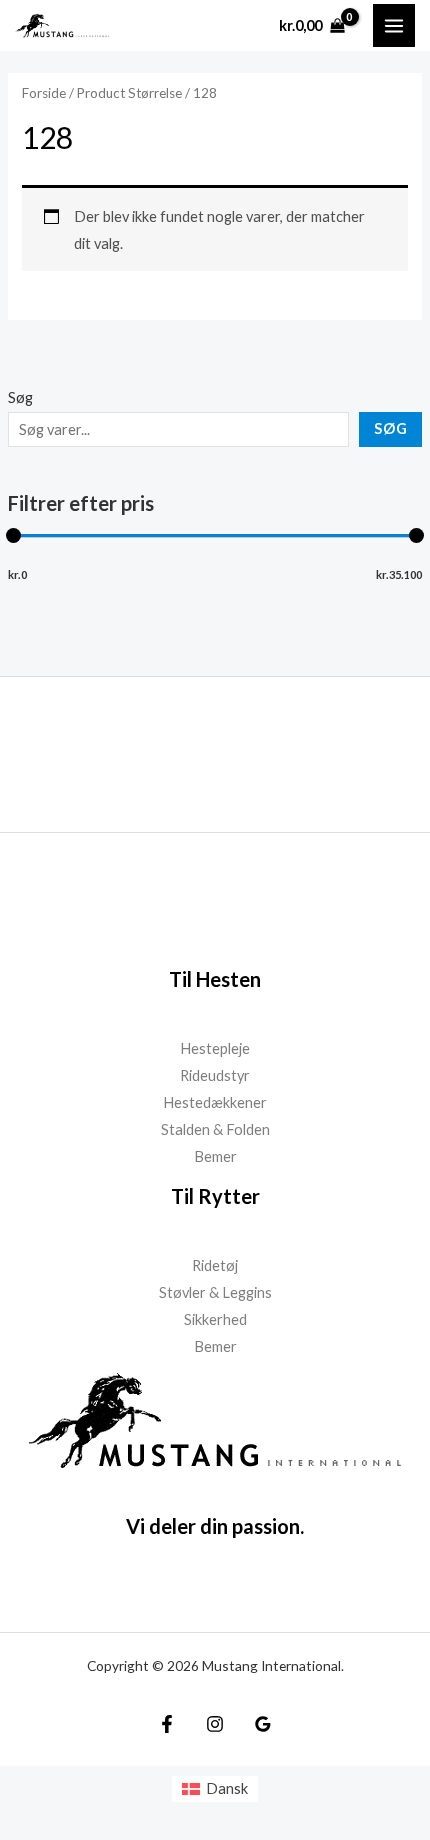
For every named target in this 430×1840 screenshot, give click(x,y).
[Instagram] (215, 1724)
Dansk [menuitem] (227, 1788)
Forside (44, 93)
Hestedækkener (215, 1102)
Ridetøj (215, 1265)
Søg (20, 397)
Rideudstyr (215, 1075)
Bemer (215, 1156)
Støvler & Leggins (215, 1292)
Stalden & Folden (215, 1129)
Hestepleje (215, 1048)
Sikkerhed (215, 1319)
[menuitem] (215, 1789)
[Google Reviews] (263, 1724)
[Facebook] (167, 1724)
